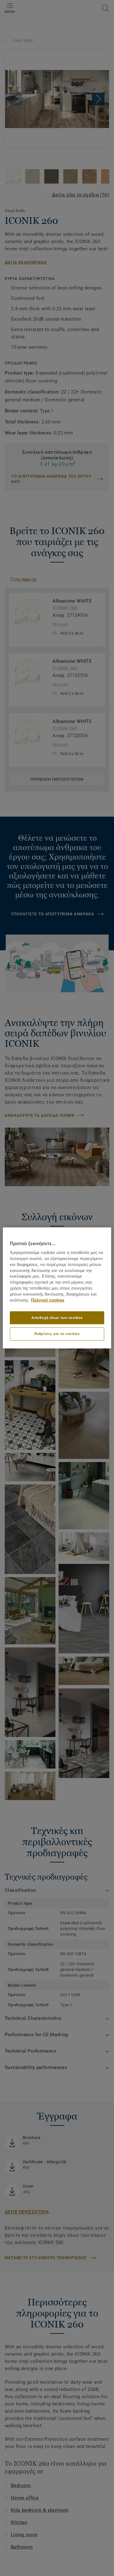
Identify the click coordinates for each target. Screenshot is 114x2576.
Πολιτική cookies (48, 1300)
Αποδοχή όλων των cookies (57, 1317)
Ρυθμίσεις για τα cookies (57, 1334)
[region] (57, 1288)
